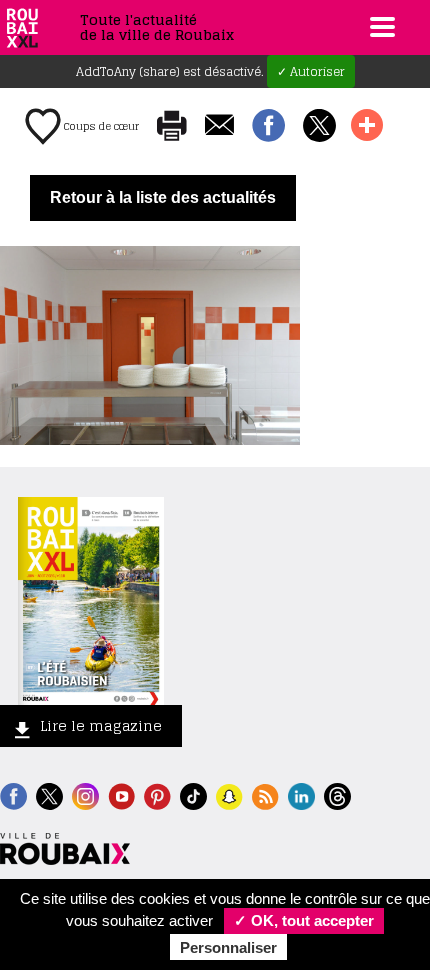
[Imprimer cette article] (172, 127)
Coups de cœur (100, 126)
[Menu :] (380, 27)
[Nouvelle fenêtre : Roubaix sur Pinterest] (157, 794)
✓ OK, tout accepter (304, 920)
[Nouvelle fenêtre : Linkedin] (301, 794)
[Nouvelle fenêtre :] (121, 794)
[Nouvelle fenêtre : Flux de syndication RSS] (265, 794)
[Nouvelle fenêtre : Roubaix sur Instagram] (85, 794)
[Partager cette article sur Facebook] (268, 127)
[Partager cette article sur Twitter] (319, 127)
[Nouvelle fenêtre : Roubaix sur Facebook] (13, 794)
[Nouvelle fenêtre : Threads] (337, 794)
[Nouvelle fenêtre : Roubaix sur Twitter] (49, 794)
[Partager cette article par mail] (219, 126)
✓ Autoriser (311, 71)
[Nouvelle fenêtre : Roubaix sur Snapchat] (229, 794)
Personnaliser (228, 947)
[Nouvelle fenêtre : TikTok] (193, 794)
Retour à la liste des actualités (163, 197)
